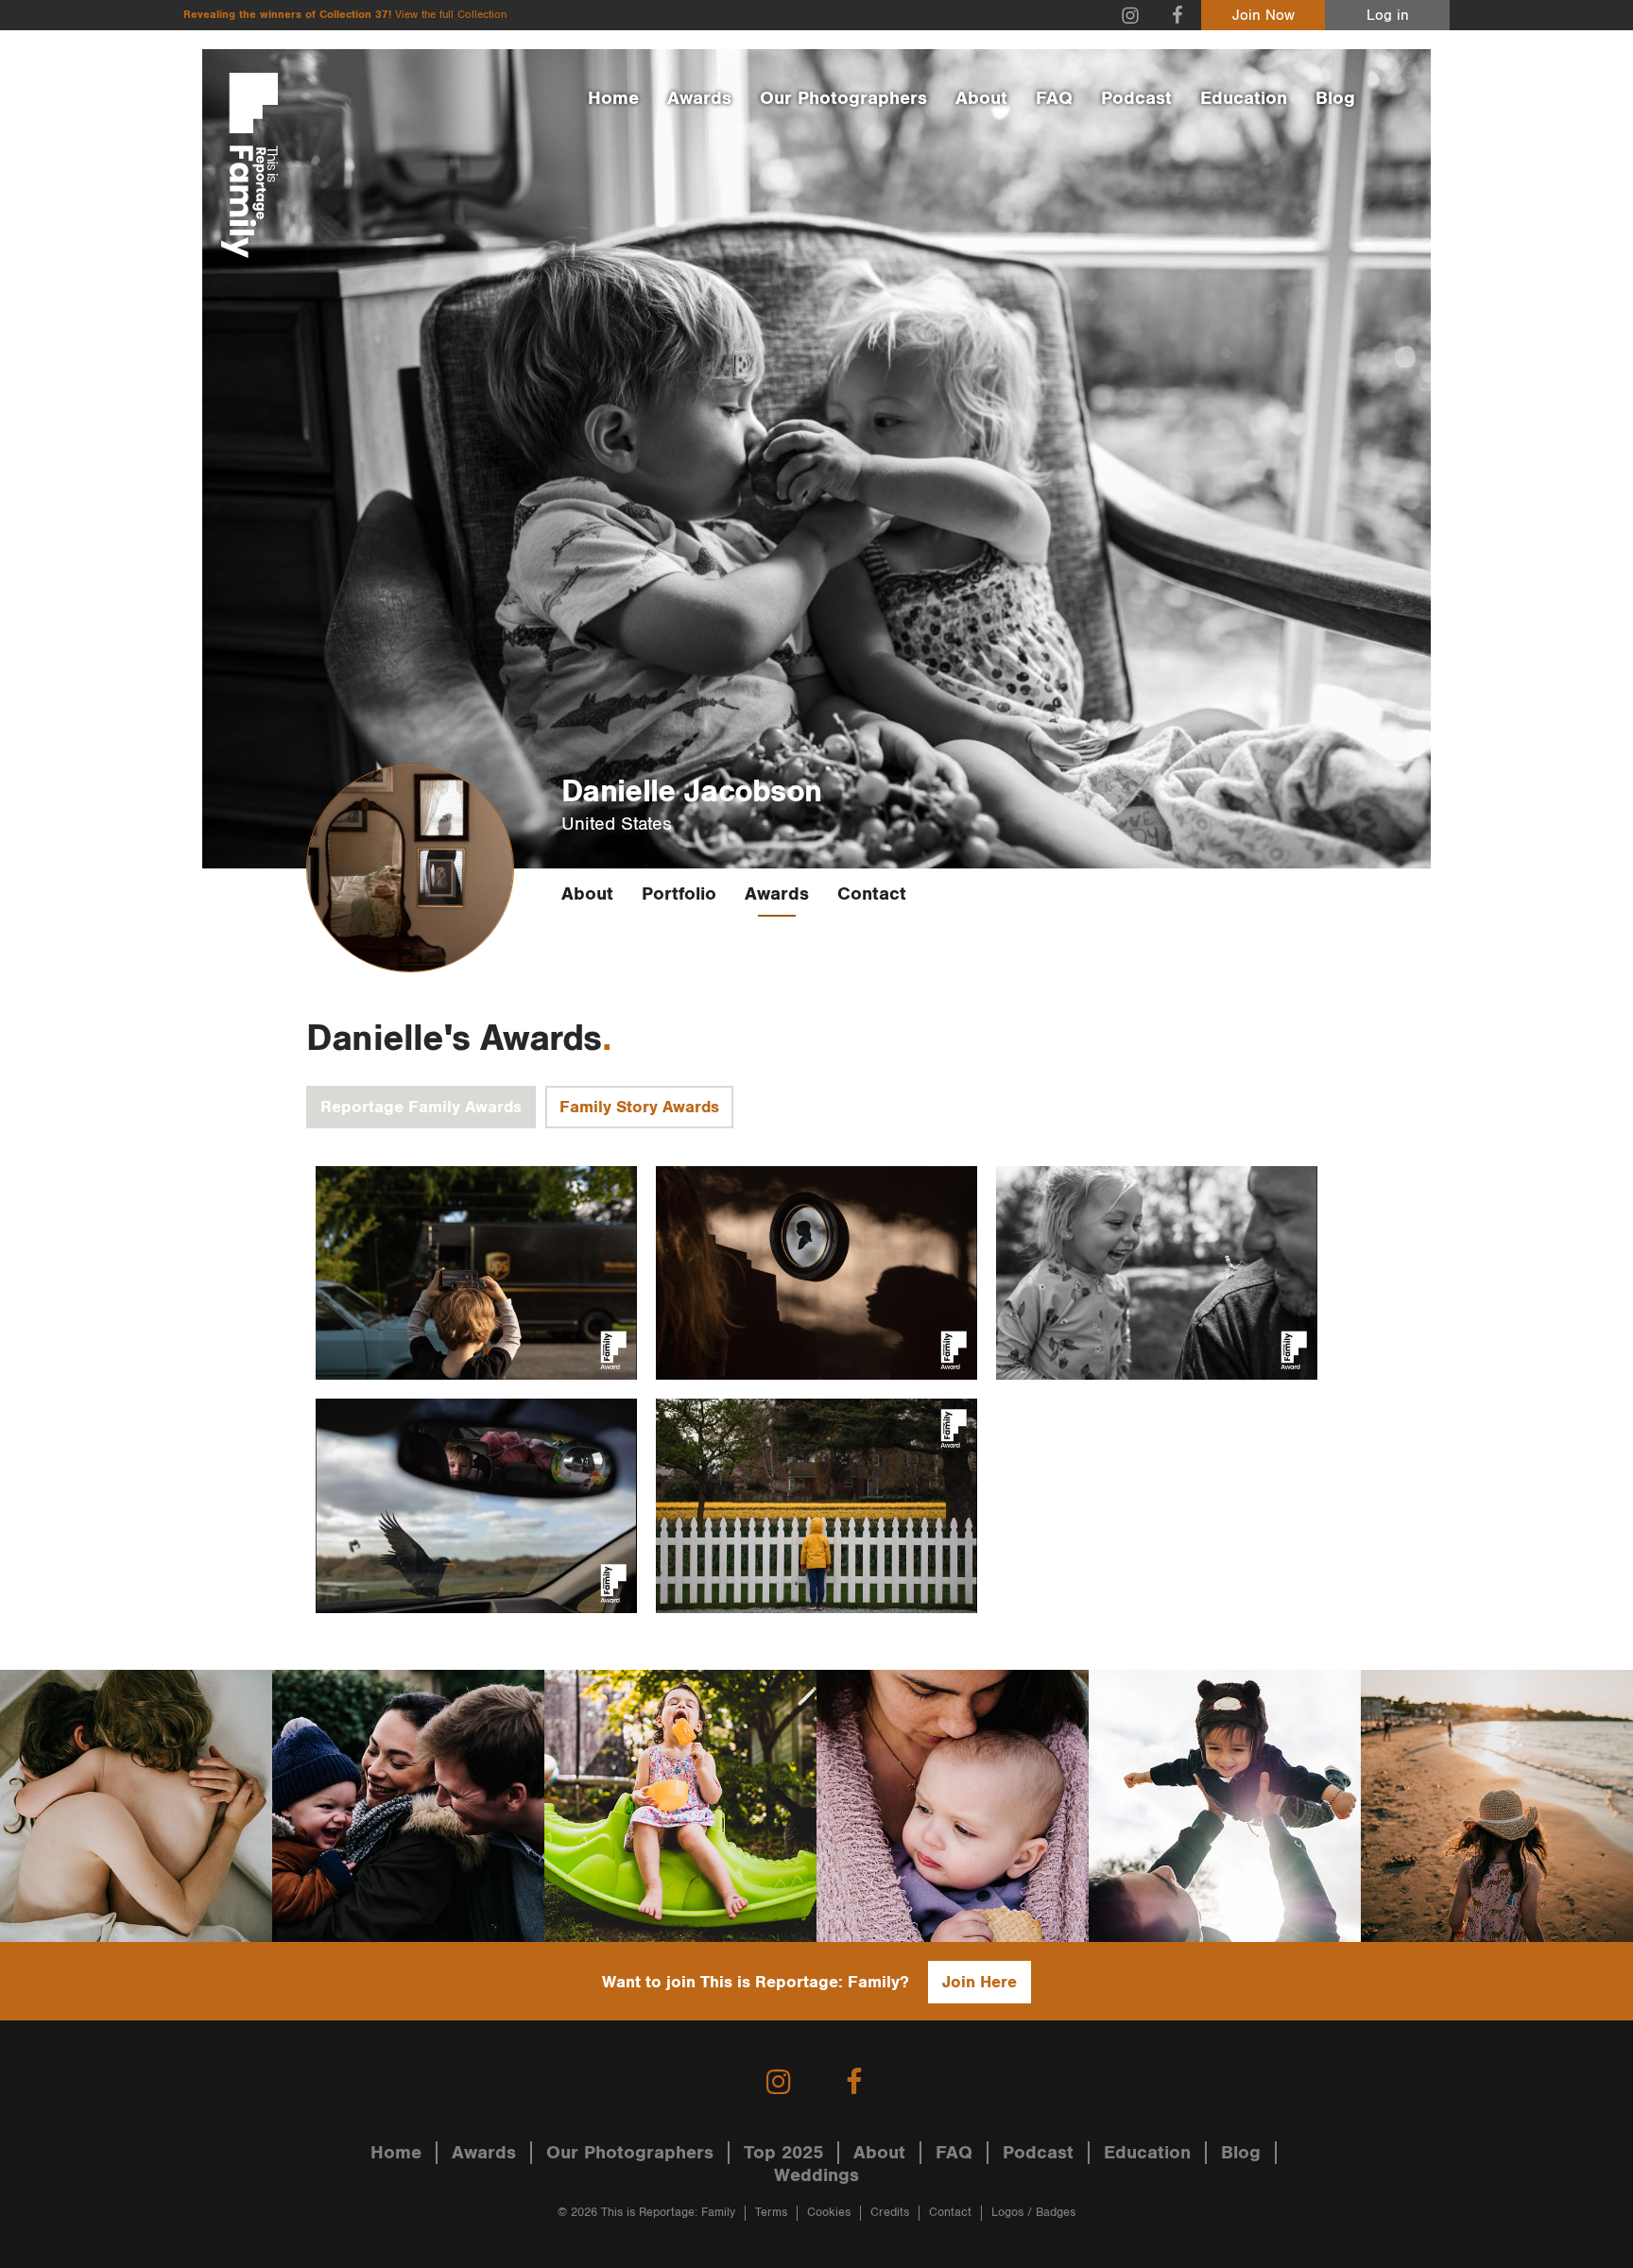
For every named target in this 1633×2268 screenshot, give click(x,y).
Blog (1335, 98)
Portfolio (679, 894)
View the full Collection (451, 15)
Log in (1388, 16)
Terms (771, 2213)
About (981, 98)
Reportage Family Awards (421, 1107)
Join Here (980, 1982)
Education (1244, 98)
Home (613, 98)
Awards (699, 98)
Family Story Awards (639, 1107)
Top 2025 (783, 2153)
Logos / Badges (1033, 2213)
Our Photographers (843, 98)
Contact (872, 894)
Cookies (829, 2213)
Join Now (1263, 16)
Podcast (1136, 98)
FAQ (1054, 98)
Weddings (816, 2175)
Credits (890, 2213)
